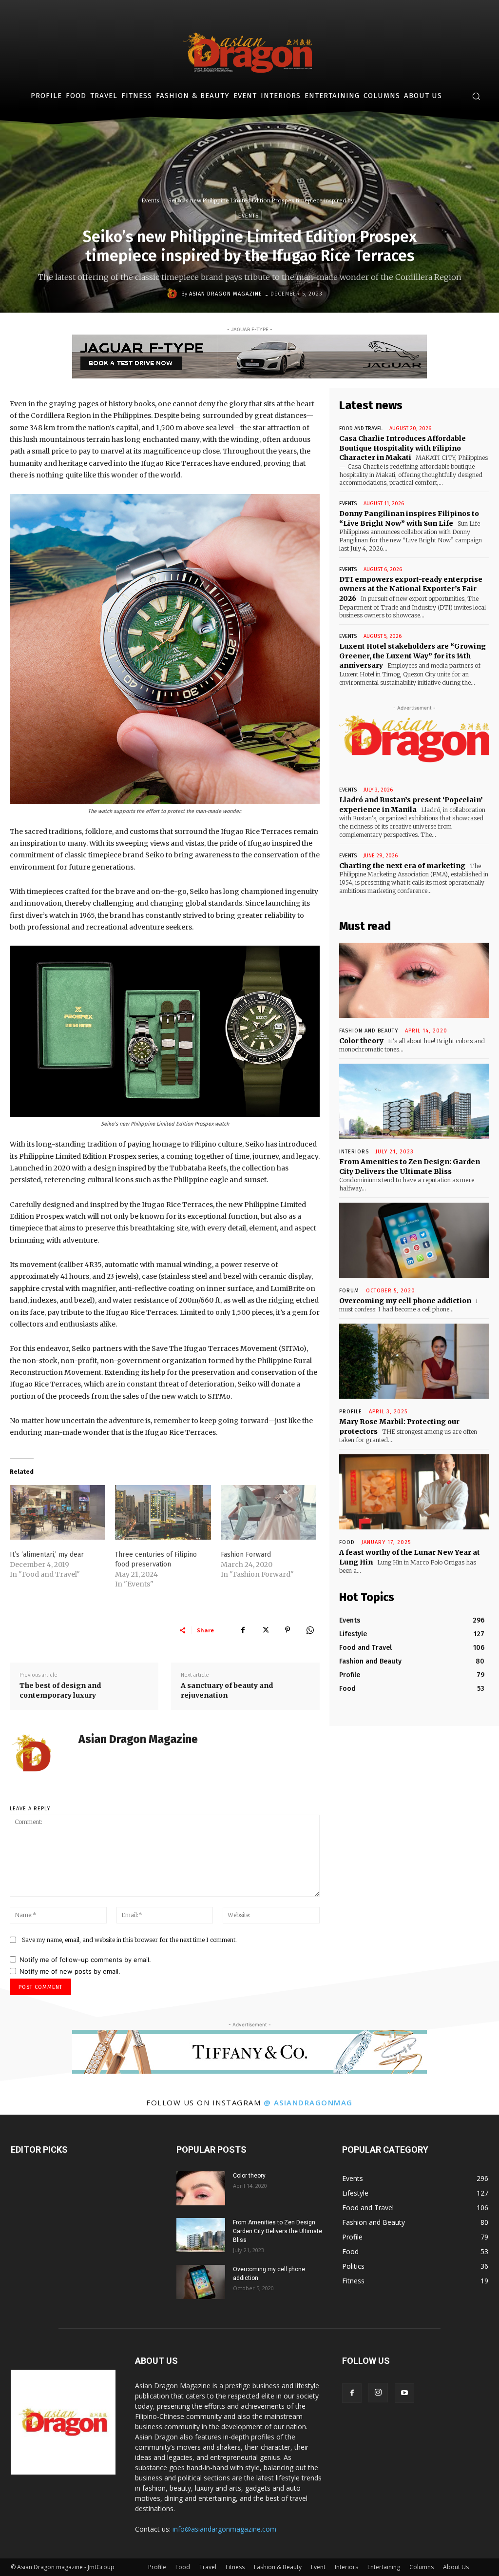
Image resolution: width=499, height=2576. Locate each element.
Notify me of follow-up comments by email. (85, 1960)
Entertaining (384, 2567)
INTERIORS (354, 1152)
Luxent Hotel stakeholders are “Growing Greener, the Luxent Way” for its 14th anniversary (413, 656)
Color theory (361, 1041)
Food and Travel (361, 428)
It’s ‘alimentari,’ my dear (47, 1555)
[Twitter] (265, 1630)
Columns (422, 2567)
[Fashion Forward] (269, 1512)
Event (318, 2567)
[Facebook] (243, 1630)
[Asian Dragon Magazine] (173, 294)
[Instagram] (378, 2393)
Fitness (235, 2567)
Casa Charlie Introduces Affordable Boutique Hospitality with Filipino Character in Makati (403, 448)
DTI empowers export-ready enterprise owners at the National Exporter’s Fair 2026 (411, 589)
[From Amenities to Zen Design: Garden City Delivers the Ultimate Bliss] (414, 1101)
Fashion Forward (246, 1555)
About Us (456, 2567)
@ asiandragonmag (308, 2102)
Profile (351, 1412)
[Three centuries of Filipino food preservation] (163, 1512)
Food (347, 1542)
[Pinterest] (288, 1630)
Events (151, 200)
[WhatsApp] (310, 1630)
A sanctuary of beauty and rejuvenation (227, 1690)
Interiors (346, 2567)
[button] (476, 96)
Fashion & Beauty (278, 2567)
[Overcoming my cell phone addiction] (414, 1240)
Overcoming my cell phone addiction (405, 1301)
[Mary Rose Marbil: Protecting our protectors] (414, 1361)
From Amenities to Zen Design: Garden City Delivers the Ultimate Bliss (278, 2231)
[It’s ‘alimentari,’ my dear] (58, 1512)
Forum (349, 1291)
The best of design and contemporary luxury (60, 1690)
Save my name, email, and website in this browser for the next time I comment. (129, 1940)
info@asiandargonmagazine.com (224, 2529)
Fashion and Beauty (369, 1031)
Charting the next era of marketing (402, 866)
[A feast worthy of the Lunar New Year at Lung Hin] (414, 1492)
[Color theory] (414, 980)
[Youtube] (404, 2393)
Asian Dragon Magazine (226, 294)
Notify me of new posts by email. (70, 1971)
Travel (208, 2567)
